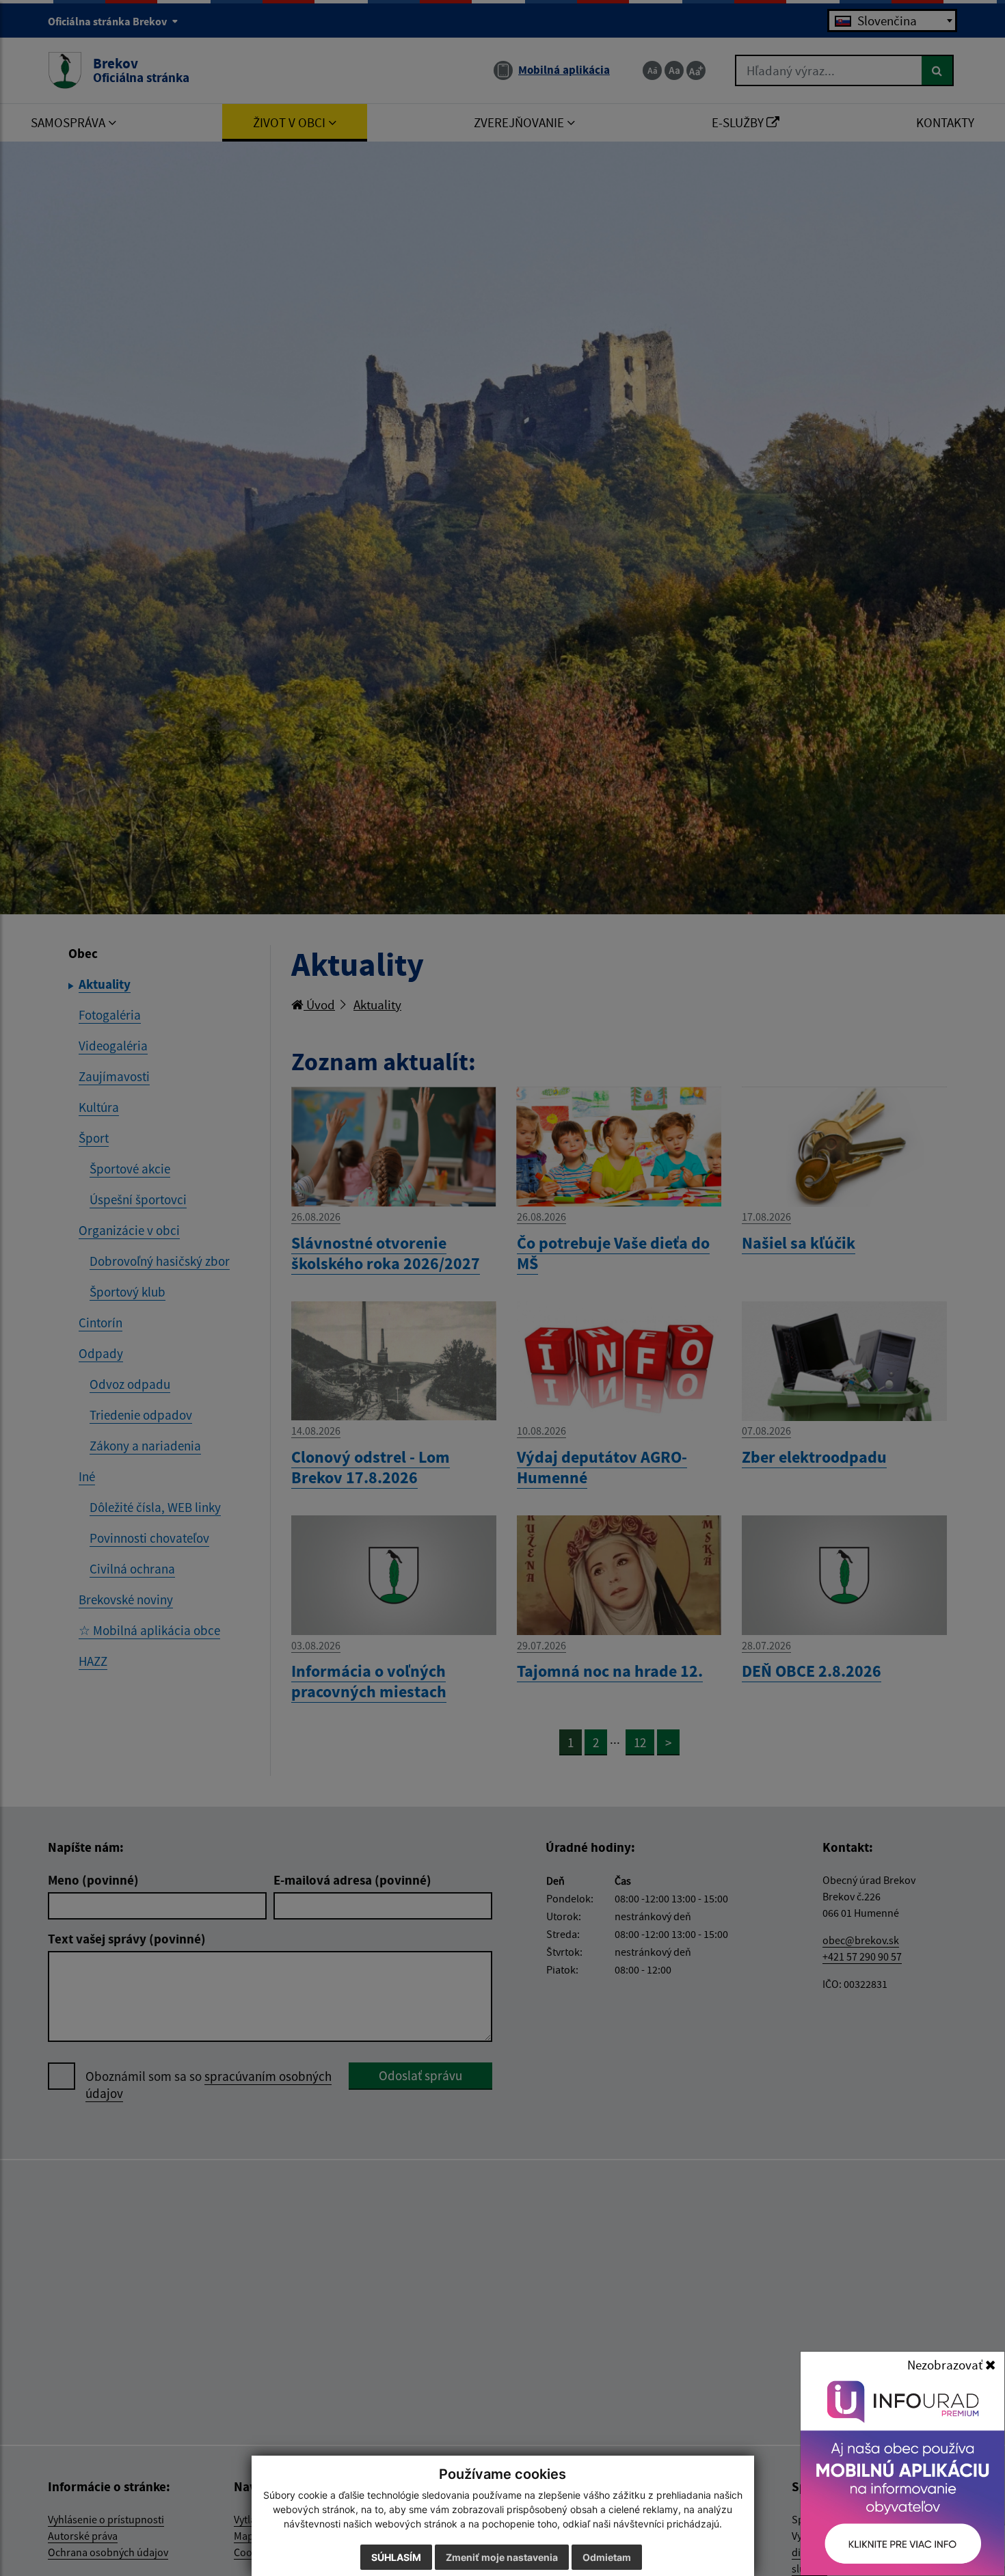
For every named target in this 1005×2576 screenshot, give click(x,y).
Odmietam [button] (607, 2557)
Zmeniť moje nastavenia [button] (502, 2557)
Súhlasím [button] (396, 2557)
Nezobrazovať (946, 2365)
